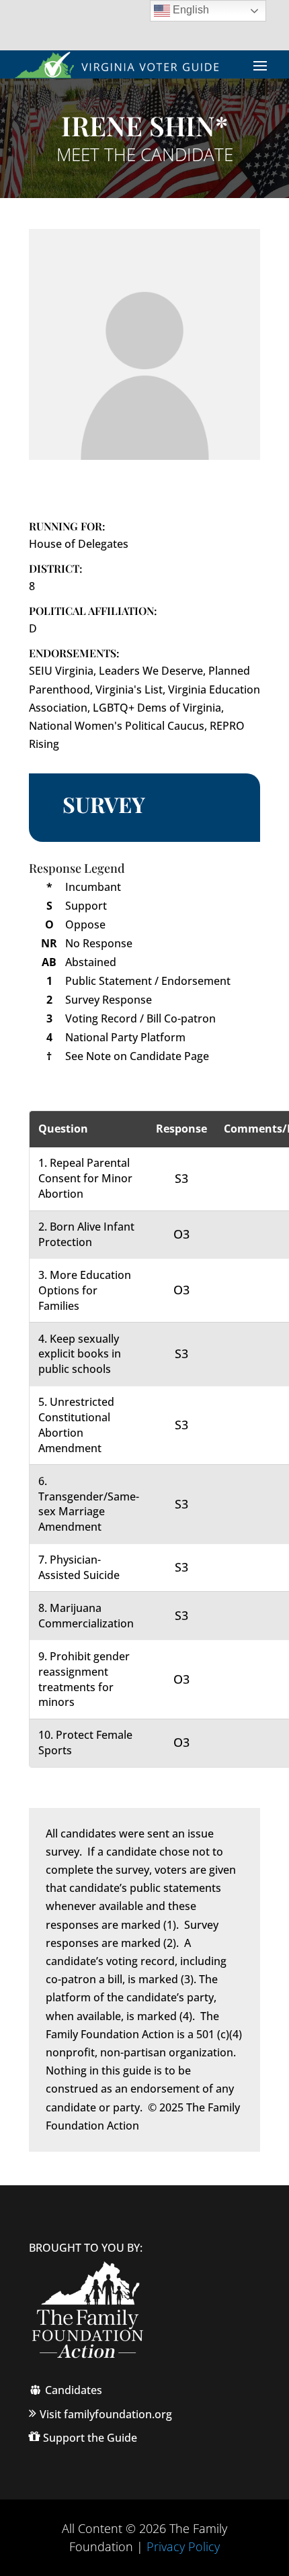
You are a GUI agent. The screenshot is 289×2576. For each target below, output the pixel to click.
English (190, 10)
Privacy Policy (183, 2546)
